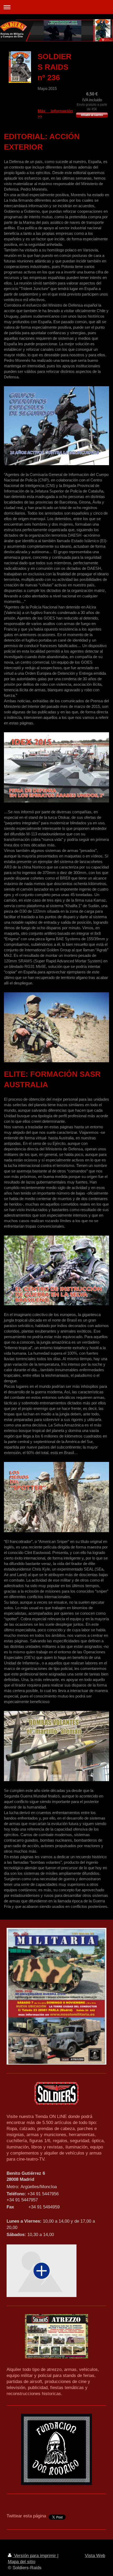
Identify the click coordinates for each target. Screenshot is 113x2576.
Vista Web (95, 2555)
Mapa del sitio (22, 2562)
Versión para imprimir (35, 2555)
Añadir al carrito (92, 115)
